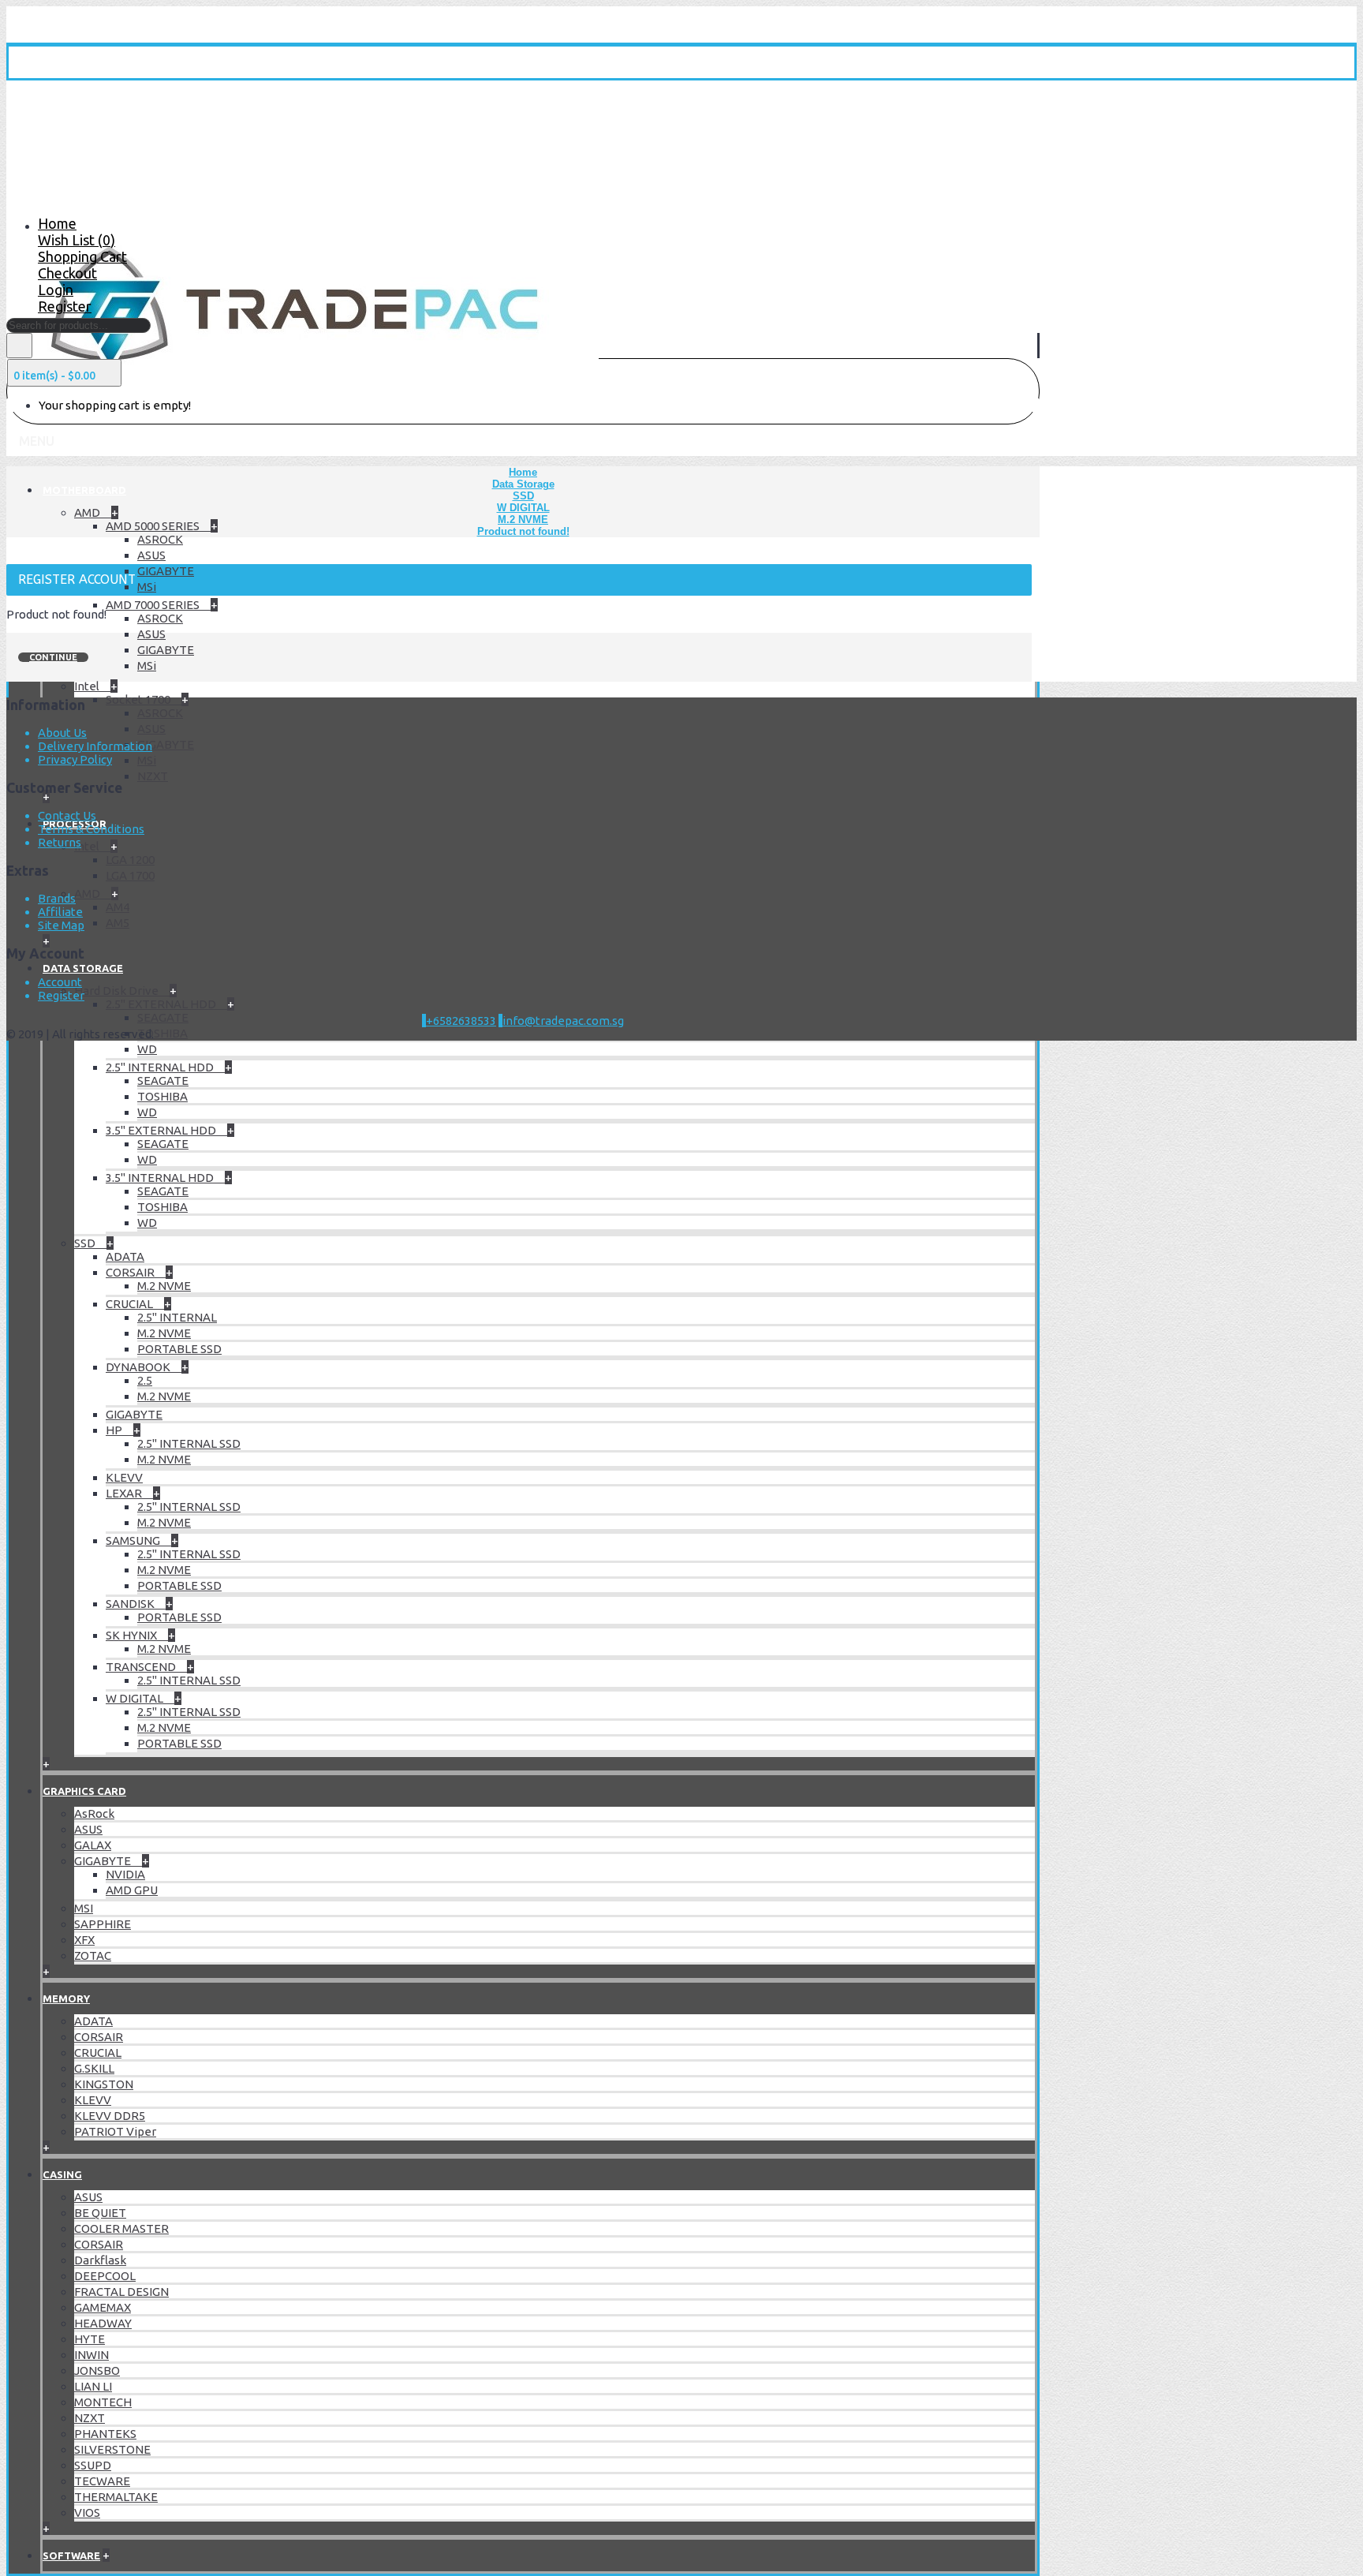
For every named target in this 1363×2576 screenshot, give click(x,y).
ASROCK (160, 539)
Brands (57, 898)
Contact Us (67, 815)
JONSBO (97, 2370)
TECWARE (102, 2481)
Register (61, 995)
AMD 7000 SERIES (154, 605)
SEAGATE (163, 1017)
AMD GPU (132, 1890)
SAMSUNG (134, 1540)
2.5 (145, 1380)
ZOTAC (93, 1955)
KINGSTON (104, 2084)
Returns (60, 842)
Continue (53, 657)
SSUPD (93, 2465)
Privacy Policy (75, 759)
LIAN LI (93, 2386)
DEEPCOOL (105, 2276)
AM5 (118, 923)
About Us (62, 733)
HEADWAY (103, 2323)
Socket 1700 (139, 699)
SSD (86, 1243)
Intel (88, 686)
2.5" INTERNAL (177, 1317)
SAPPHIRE (103, 1924)
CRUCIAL (131, 1304)
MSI (84, 1908)
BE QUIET (100, 2213)
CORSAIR (131, 1272)
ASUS (151, 555)
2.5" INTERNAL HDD (161, 1067)
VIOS (87, 2512)
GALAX (93, 1845)
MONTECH (103, 2402)
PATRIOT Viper (115, 2131)
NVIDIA (125, 1874)
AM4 (118, 907)
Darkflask (100, 2260)
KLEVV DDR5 (110, 2116)
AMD (88, 512)
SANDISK (131, 1604)
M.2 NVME (164, 1286)
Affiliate (60, 912)
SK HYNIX (133, 1635)
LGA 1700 (130, 875)
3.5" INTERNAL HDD (161, 1178)
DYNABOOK (139, 1367)
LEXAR (125, 1493)
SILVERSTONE (112, 2449)
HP (115, 1430)
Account (60, 982)
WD (147, 1049)
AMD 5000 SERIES (154, 526)
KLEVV (124, 1477)
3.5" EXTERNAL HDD (162, 1130)
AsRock (94, 1813)
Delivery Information (95, 746)
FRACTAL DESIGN (121, 2292)
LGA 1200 (130, 860)
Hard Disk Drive (118, 991)
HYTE (90, 2339)
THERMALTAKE (116, 2497)
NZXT (153, 776)
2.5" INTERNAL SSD (189, 1443)
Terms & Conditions (91, 829)
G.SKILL (94, 2068)
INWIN (91, 2355)
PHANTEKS (105, 2434)
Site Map (61, 925)
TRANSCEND (142, 1667)
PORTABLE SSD (179, 1349)
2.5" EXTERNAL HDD (162, 1004)
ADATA (125, 1256)
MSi (147, 587)
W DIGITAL (136, 1698)
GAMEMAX (103, 2307)
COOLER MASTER (121, 2228)
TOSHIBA (162, 1033)
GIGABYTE (166, 571)
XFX (84, 1940)
